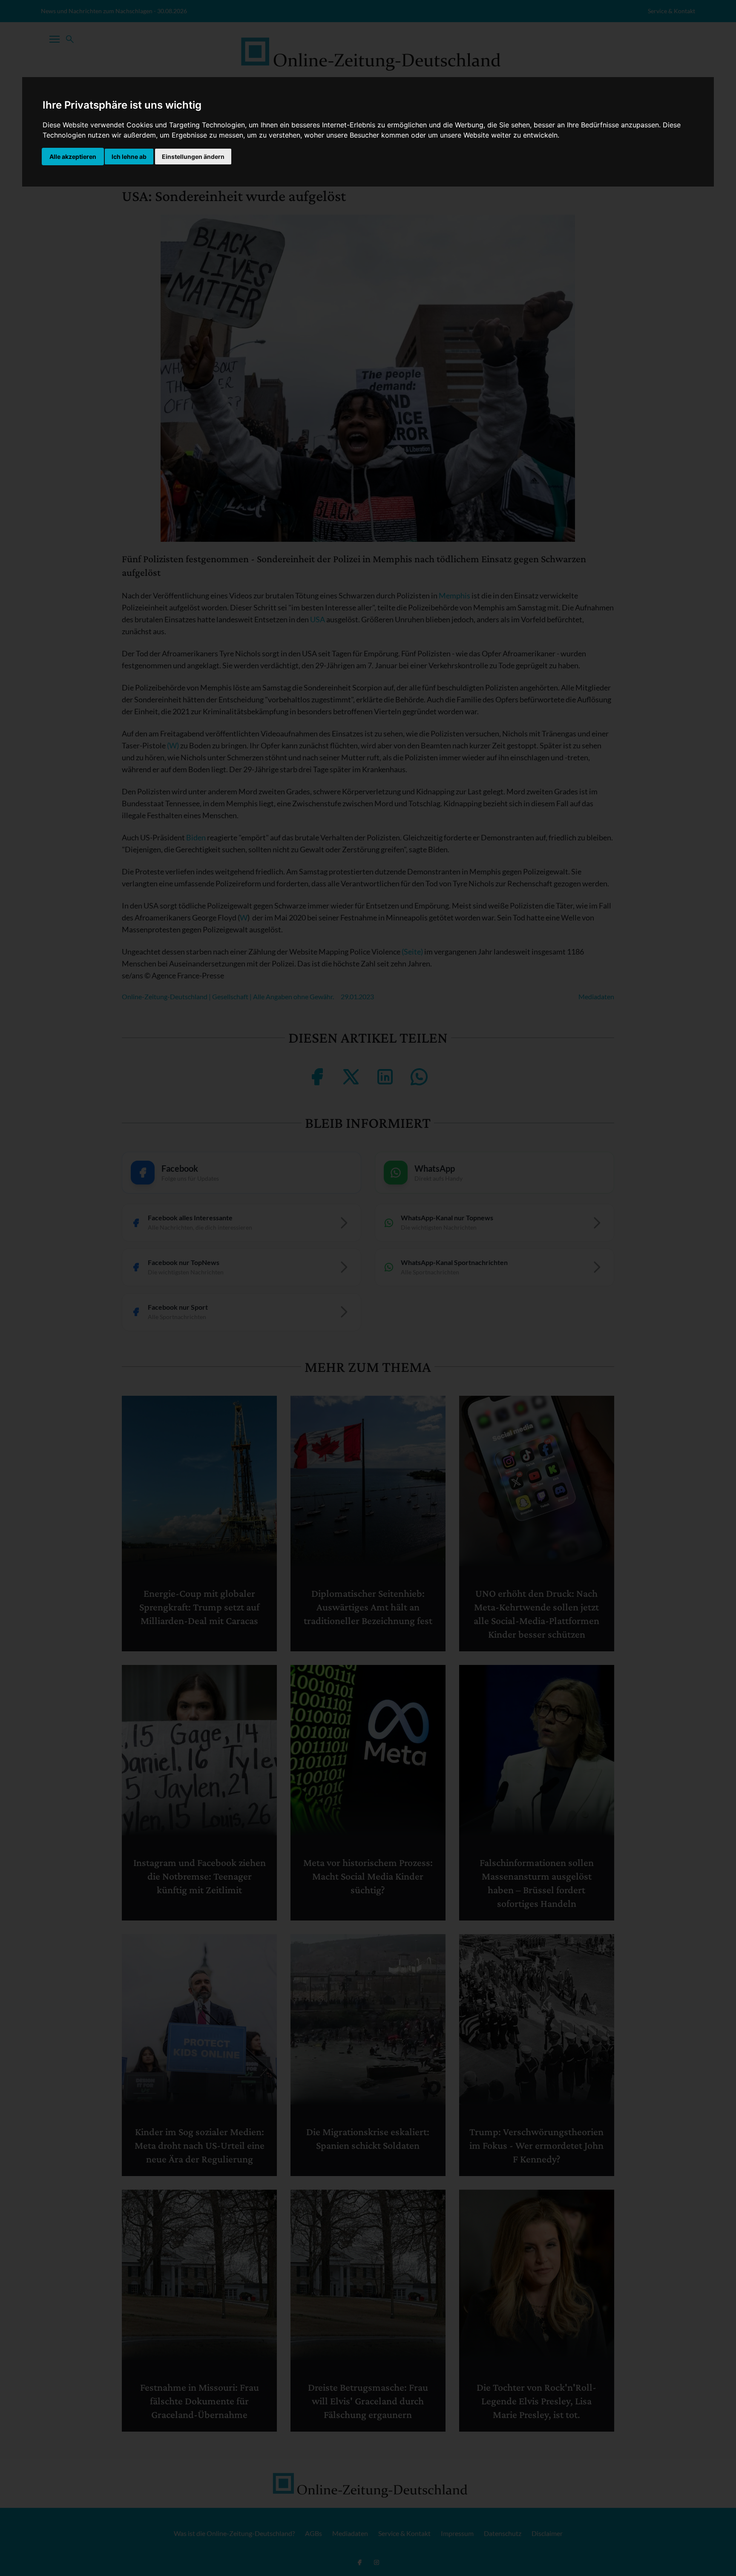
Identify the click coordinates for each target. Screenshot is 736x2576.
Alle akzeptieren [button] (73, 157)
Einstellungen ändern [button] (193, 157)
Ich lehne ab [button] (129, 157)
